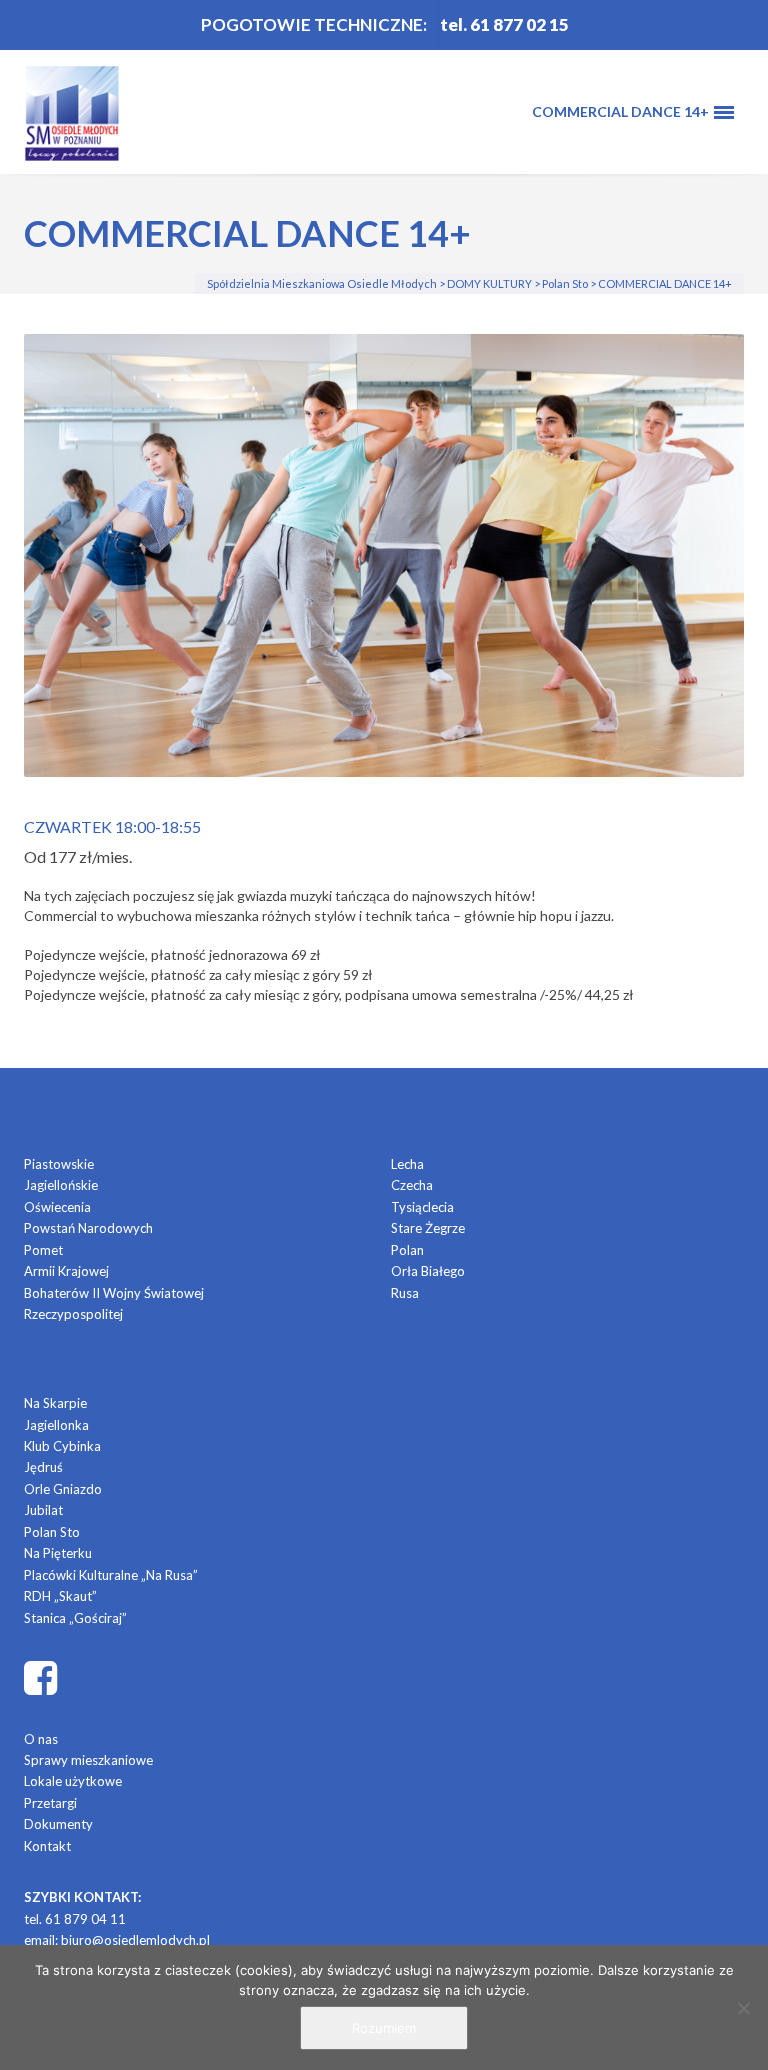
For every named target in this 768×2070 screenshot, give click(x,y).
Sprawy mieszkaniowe (88, 1760)
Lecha (407, 1164)
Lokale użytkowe (73, 1781)
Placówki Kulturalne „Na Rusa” (111, 1575)
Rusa (405, 1293)
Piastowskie (59, 1164)
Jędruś (43, 1467)
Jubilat (43, 1510)
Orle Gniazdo (63, 1489)
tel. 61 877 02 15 (504, 24)
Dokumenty (58, 1824)
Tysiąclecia (422, 1207)
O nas (41, 1739)
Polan (407, 1250)
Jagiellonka (56, 1425)
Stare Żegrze (428, 1228)
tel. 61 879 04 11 (75, 1919)
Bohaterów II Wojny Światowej (114, 1293)
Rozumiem (384, 2028)
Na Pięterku (58, 1553)
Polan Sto (52, 1532)
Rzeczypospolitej (73, 1314)
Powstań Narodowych (88, 1228)
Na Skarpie (55, 1403)
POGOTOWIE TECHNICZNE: (314, 24)
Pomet (43, 1250)
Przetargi (50, 1803)
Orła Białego (428, 1271)
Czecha (412, 1185)
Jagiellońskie (61, 1185)
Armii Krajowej (66, 1271)
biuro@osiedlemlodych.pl (135, 1940)
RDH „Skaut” (60, 1596)
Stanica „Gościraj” (75, 1618)
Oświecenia (57, 1207)
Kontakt (47, 1846)
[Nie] (743, 2008)
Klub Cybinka (62, 1446)
